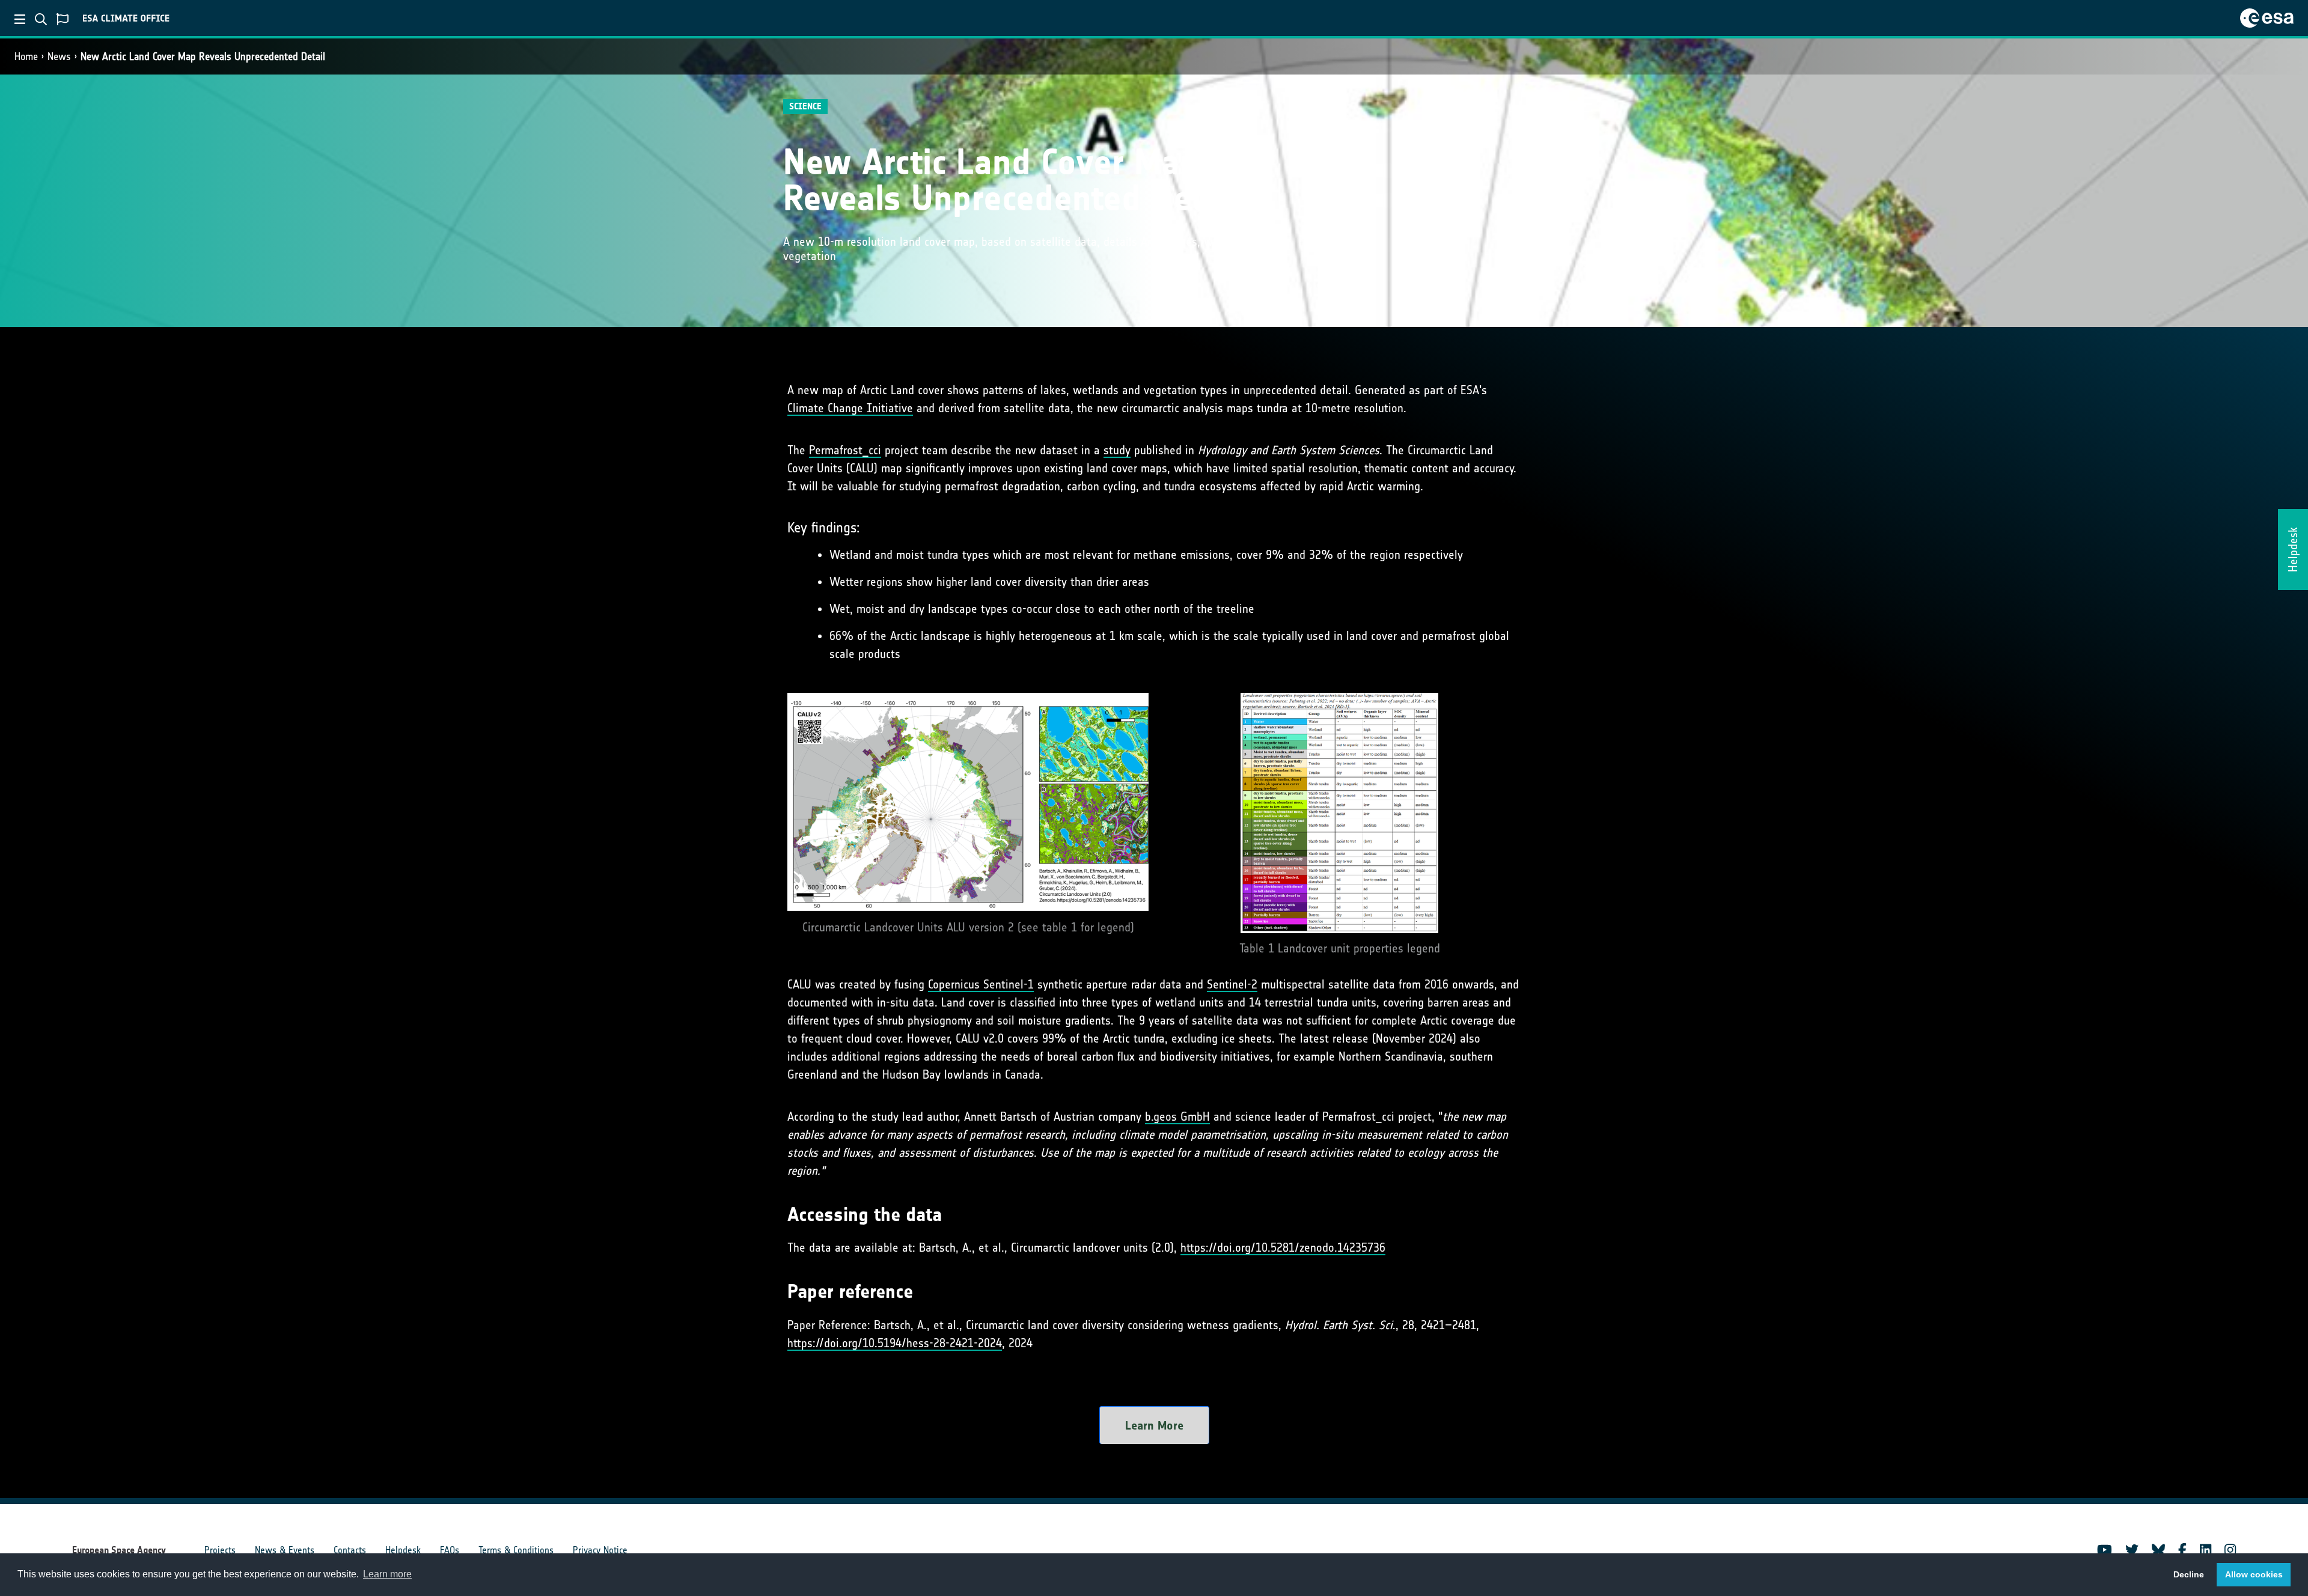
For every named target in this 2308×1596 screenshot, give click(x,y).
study (1117, 450)
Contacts (350, 1550)
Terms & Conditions (516, 1550)
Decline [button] (2189, 1574)
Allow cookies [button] (2254, 1574)
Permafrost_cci (845, 450)
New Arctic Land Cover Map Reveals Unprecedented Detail (203, 56)
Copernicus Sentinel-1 (981, 984)
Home (26, 56)
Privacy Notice (600, 1550)
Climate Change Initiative (850, 408)
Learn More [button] (1154, 1425)
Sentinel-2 (1232, 984)
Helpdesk (403, 1550)
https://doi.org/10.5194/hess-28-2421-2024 (895, 1343)
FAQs (450, 1550)
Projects (220, 1550)
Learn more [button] (387, 1574)
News (59, 56)
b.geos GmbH (1177, 1116)
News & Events (285, 1550)
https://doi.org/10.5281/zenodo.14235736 (1283, 1247)
